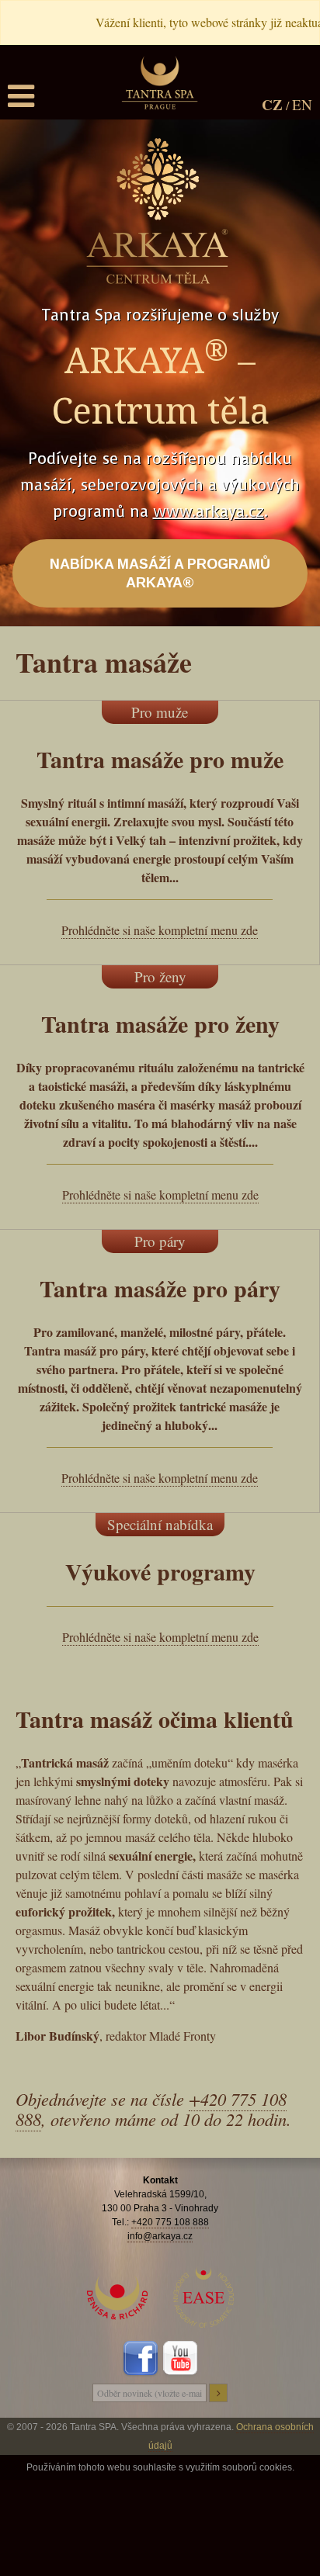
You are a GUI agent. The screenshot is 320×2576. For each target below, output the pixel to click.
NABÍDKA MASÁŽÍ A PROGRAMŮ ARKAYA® (160, 573)
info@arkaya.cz (160, 2236)
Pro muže (160, 712)
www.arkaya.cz (209, 512)
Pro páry (160, 1241)
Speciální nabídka (160, 1524)
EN (302, 104)
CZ (272, 104)
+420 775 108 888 (170, 2222)
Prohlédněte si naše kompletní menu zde (160, 930)
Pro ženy (160, 976)
